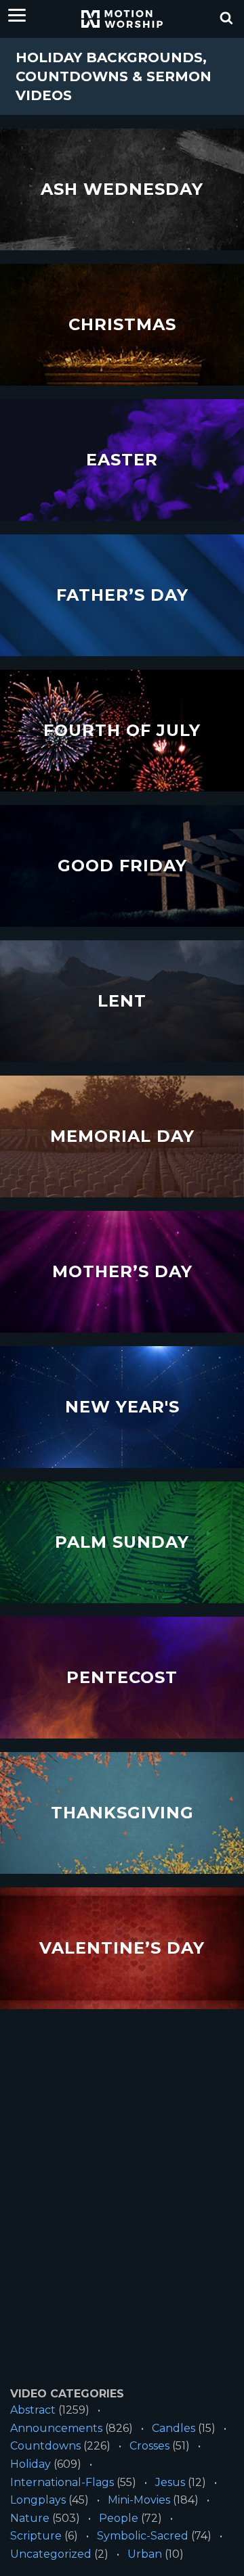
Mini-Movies (139, 2500)
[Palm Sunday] (122, 1543)
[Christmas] (122, 325)
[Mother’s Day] (122, 1272)
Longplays (38, 2500)
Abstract (33, 2410)
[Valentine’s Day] (122, 1949)
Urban (145, 2554)
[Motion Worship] (122, 19)
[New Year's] (122, 1407)
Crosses (149, 2446)
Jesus (170, 2482)
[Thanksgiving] (122, 1813)
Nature (30, 2518)
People (119, 2518)
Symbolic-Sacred (143, 2536)
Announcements (56, 2428)
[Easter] (122, 460)
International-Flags (62, 2482)
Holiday (30, 2464)
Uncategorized (51, 2554)
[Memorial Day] (122, 1137)
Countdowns (45, 2446)
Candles (174, 2428)
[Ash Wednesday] (122, 190)
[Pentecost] (122, 1678)
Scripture (36, 2536)
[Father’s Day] (122, 596)
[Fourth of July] (122, 731)
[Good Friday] (122, 866)
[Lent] (122, 1002)
